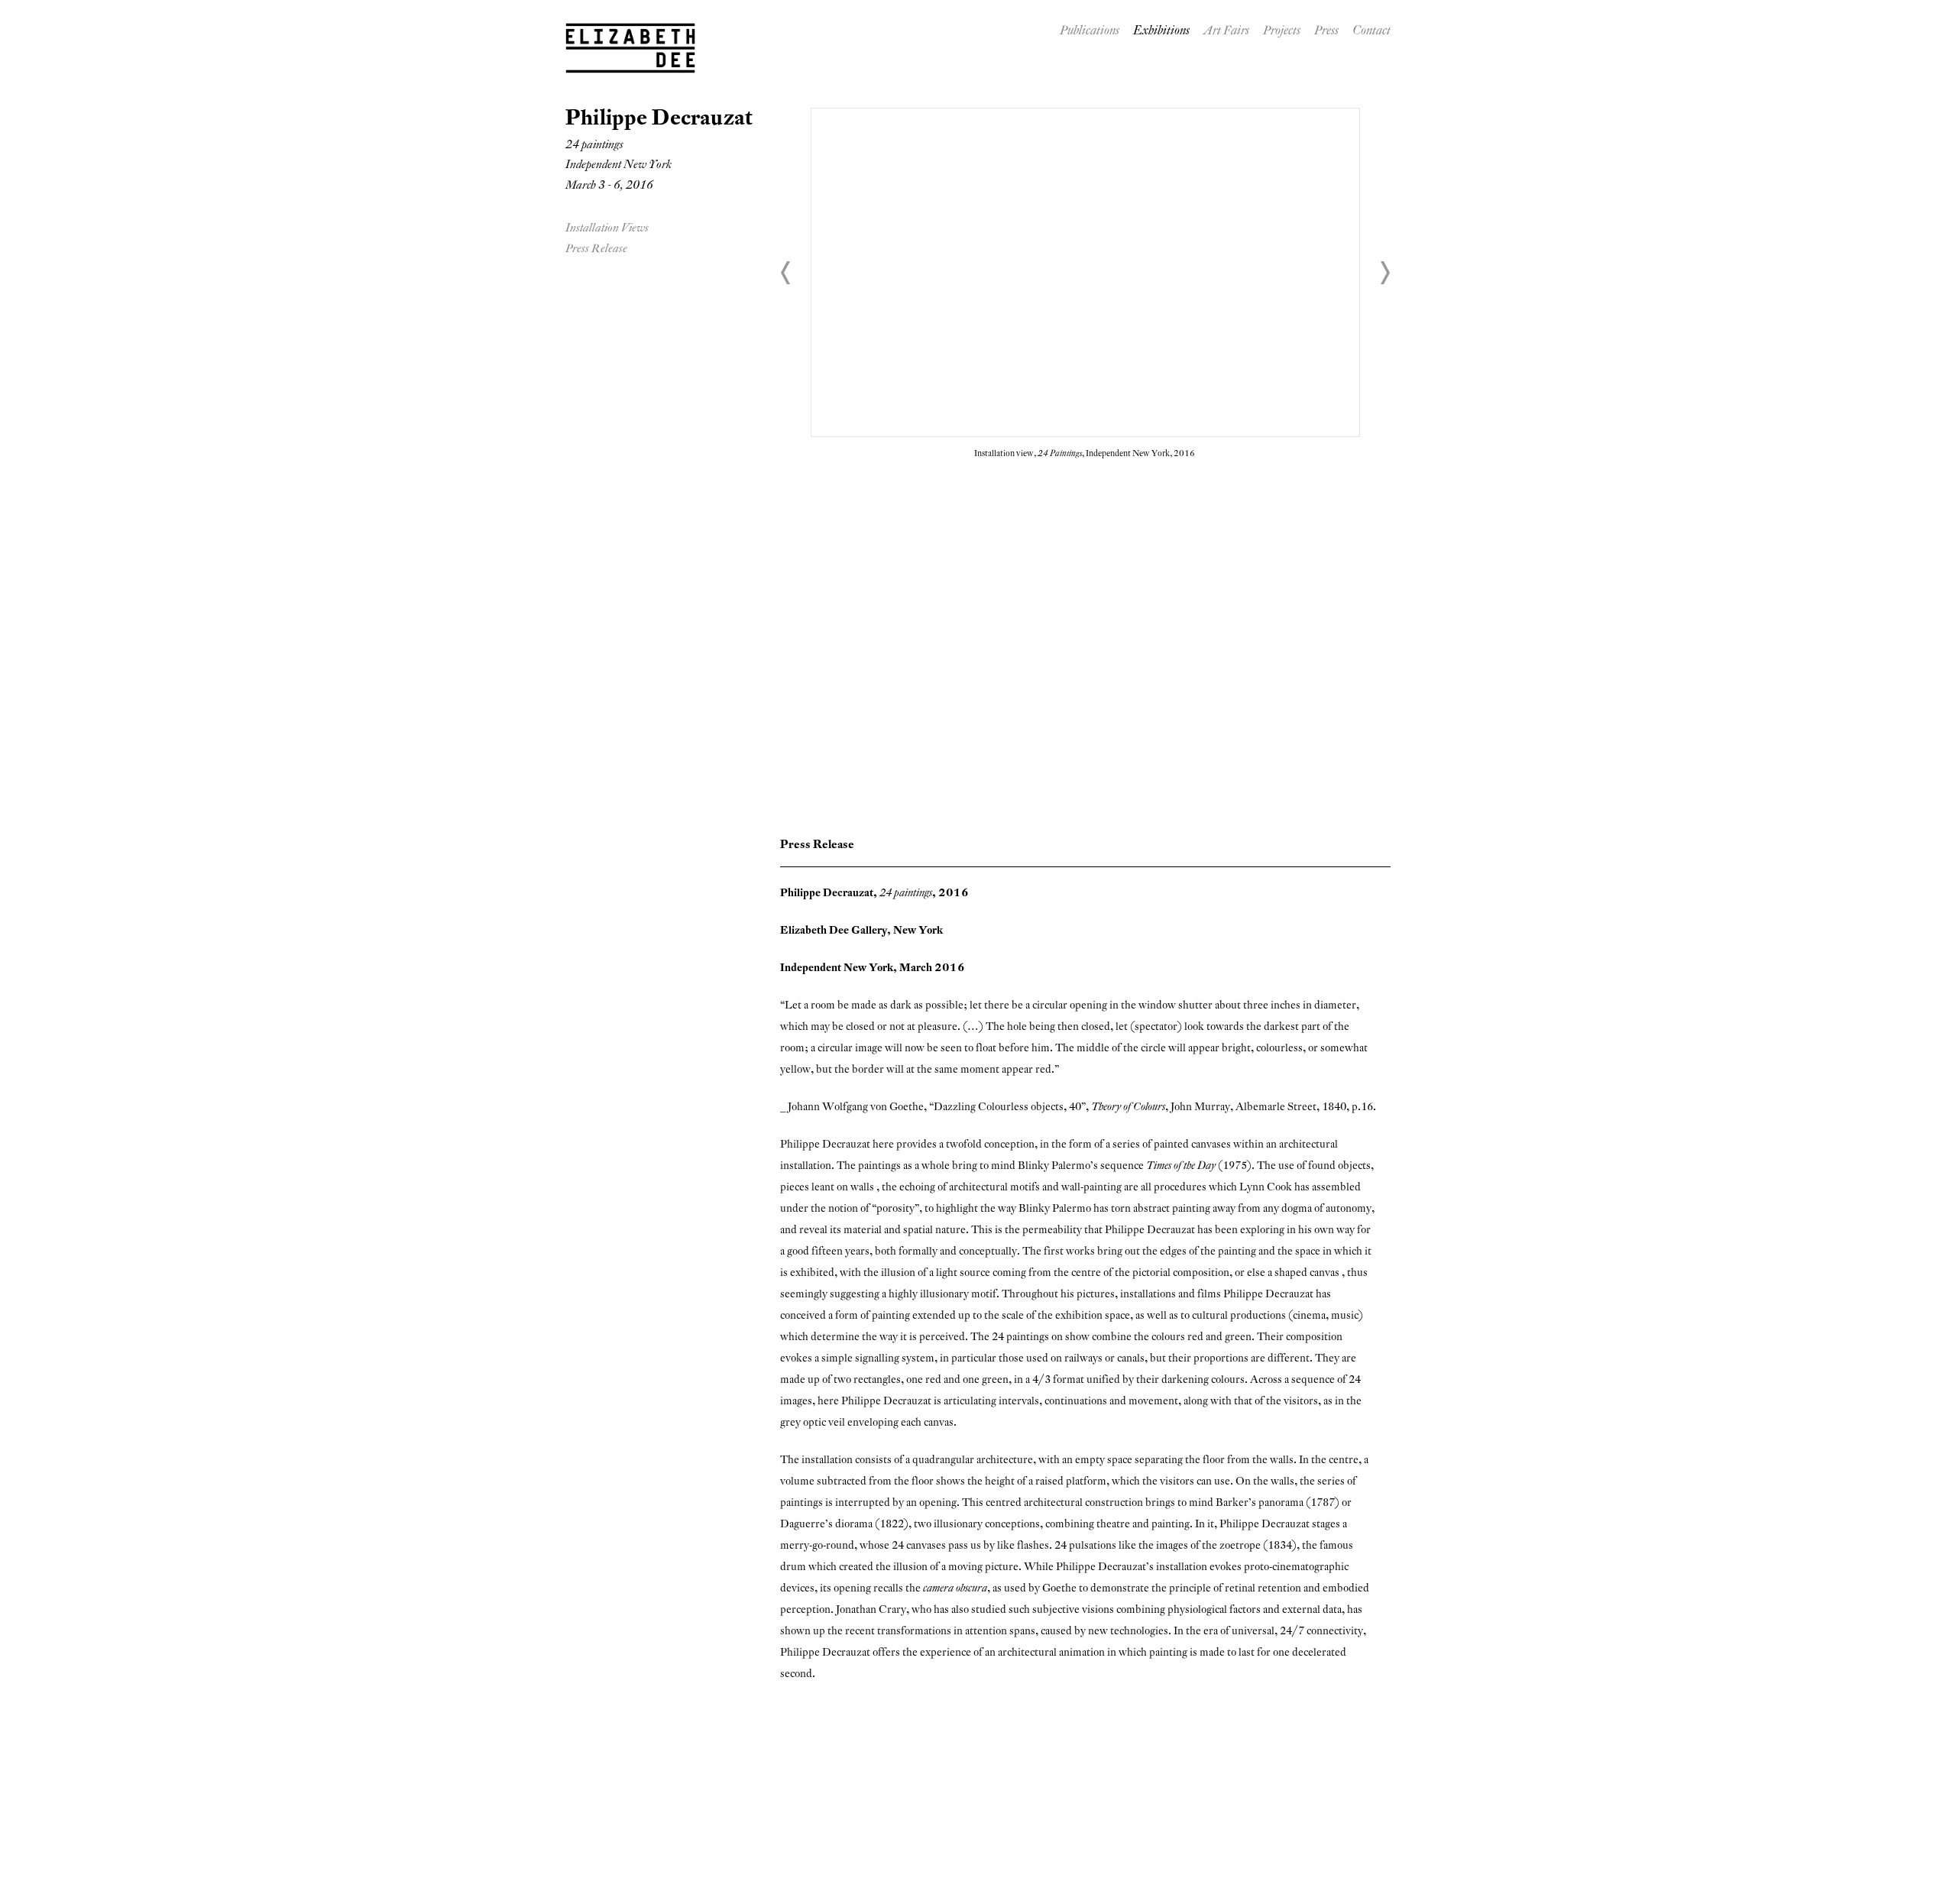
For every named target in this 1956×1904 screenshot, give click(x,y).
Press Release (596, 249)
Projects (1282, 32)
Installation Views (607, 229)
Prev (786, 273)
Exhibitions (1161, 32)
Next (1384, 273)
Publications (1090, 32)
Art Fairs (1226, 32)
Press (1326, 32)
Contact (1371, 32)
